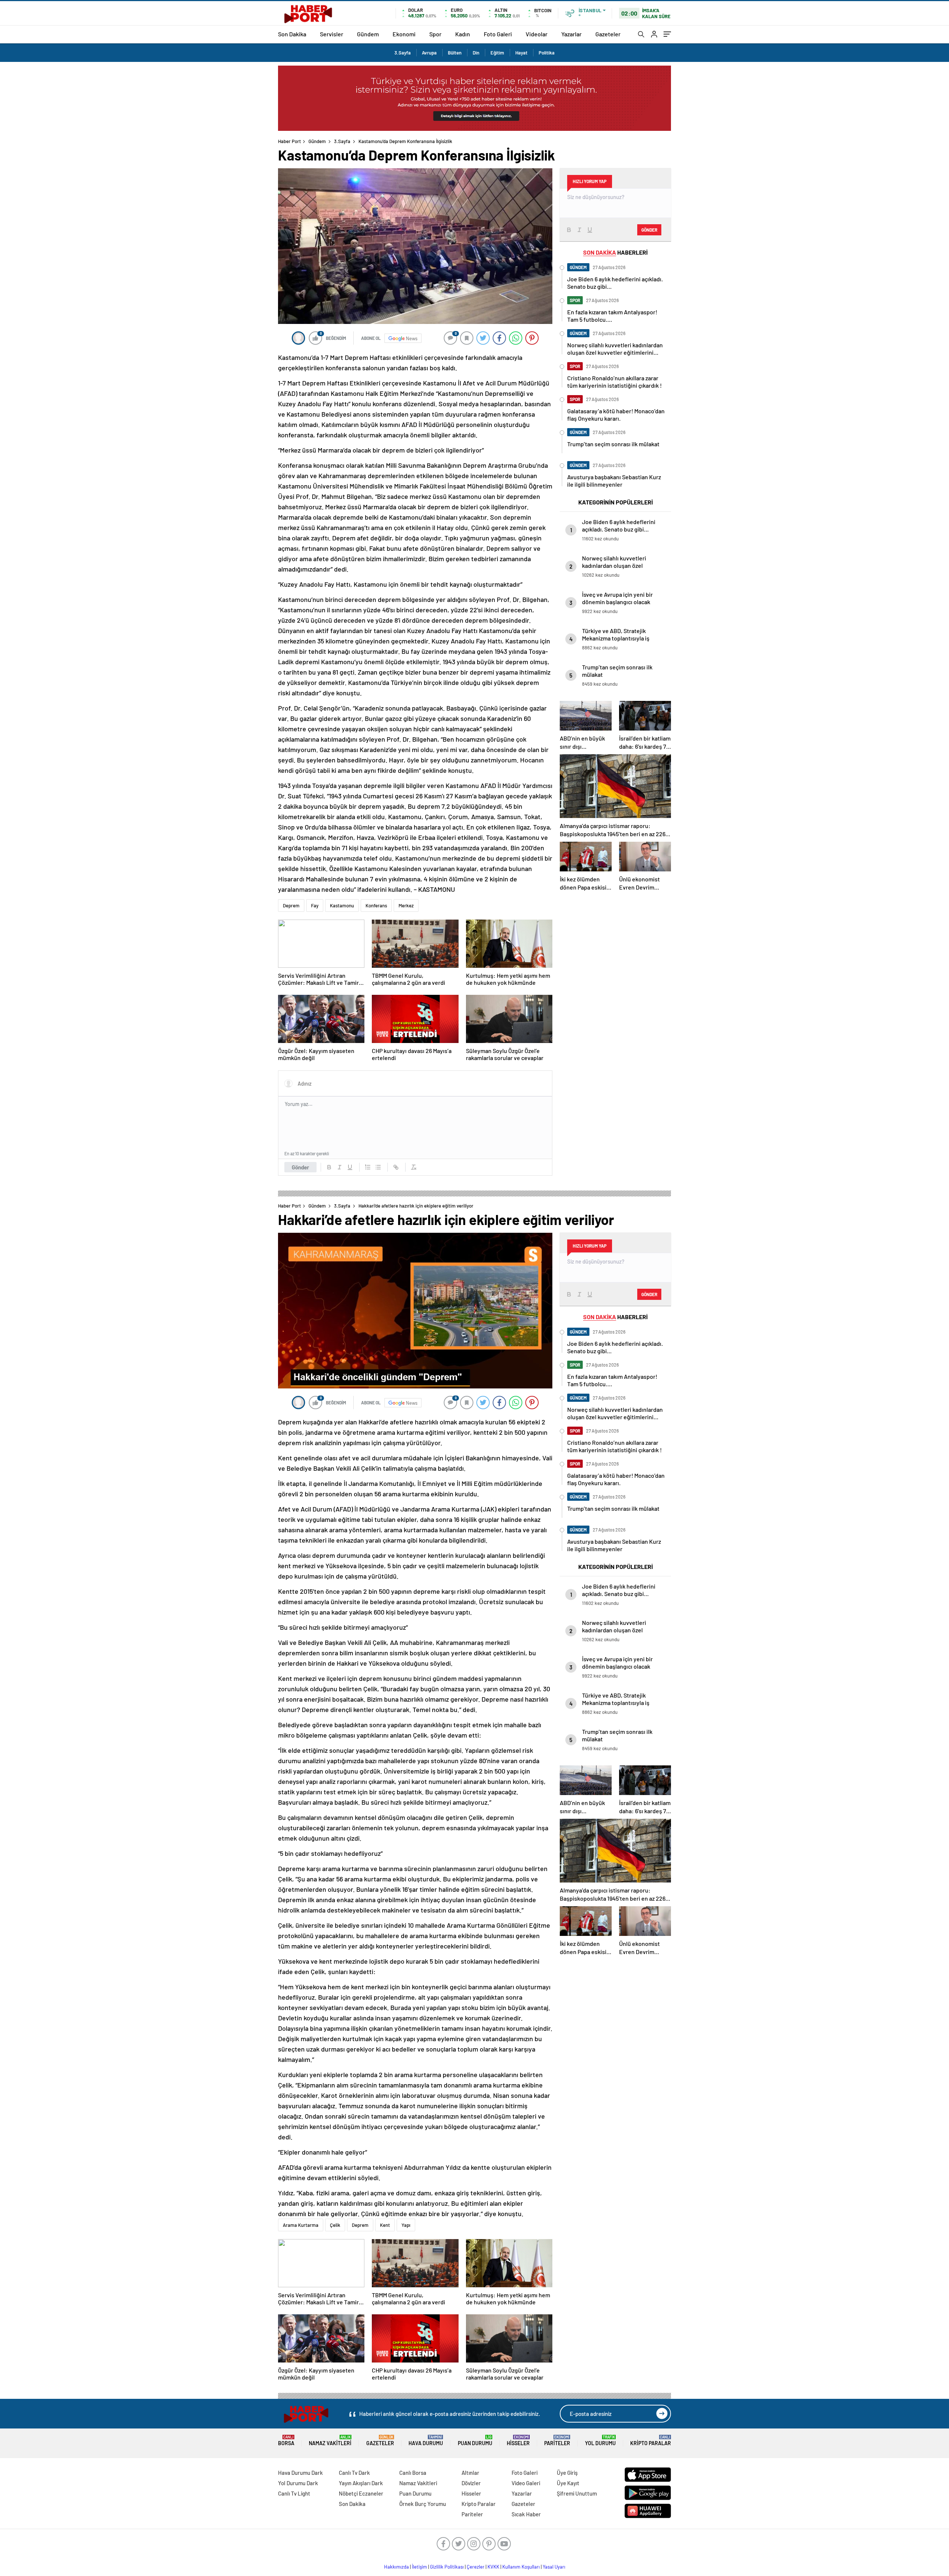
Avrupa (429, 53)
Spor (435, 34)
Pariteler (557, 2441)
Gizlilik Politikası (447, 2567)
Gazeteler (608, 34)
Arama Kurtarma (301, 2225)
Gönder (300, 1167)
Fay (315, 905)
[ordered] (368, 1167)
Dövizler (471, 2483)
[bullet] (378, 1167)
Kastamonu (342, 905)
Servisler (332, 34)
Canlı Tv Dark (354, 2473)
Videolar (537, 34)
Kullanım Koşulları (521, 2567)
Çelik (335, 2225)
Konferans (376, 905)
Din (476, 53)
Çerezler (476, 2567)
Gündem (368, 34)
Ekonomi (404, 34)
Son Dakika (292, 34)
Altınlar (470, 2473)
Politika (547, 53)
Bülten (455, 53)
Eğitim (497, 53)
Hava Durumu (426, 2441)
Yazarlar (571, 34)
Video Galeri (526, 2483)
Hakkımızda (396, 2567)
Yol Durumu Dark (298, 2483)
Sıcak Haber (526, 2514)
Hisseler (518, 2441)
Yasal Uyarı (554, 2567)
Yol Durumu (600, 2441)
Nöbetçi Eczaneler (361, 2493)
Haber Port (290, 141)
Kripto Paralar (651, 2441)
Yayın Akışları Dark (361, 2483)
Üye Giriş (567, 2473)
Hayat (521, 53)
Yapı (406, 2225)
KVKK (493, 2567)
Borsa (286, 2441)
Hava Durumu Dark (300, 2473)
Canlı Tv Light (294, 2493)
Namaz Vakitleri (330, 2441)
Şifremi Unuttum (577, 2493)
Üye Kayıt (568, 2483)
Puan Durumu (475, 2441)
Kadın (463, 34)
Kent (385, 2225)
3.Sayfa (403, 53)
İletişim (419, 2567)
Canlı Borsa (413, 2473)
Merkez (406, 905)
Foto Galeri (498, 34)
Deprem (291, 905)
